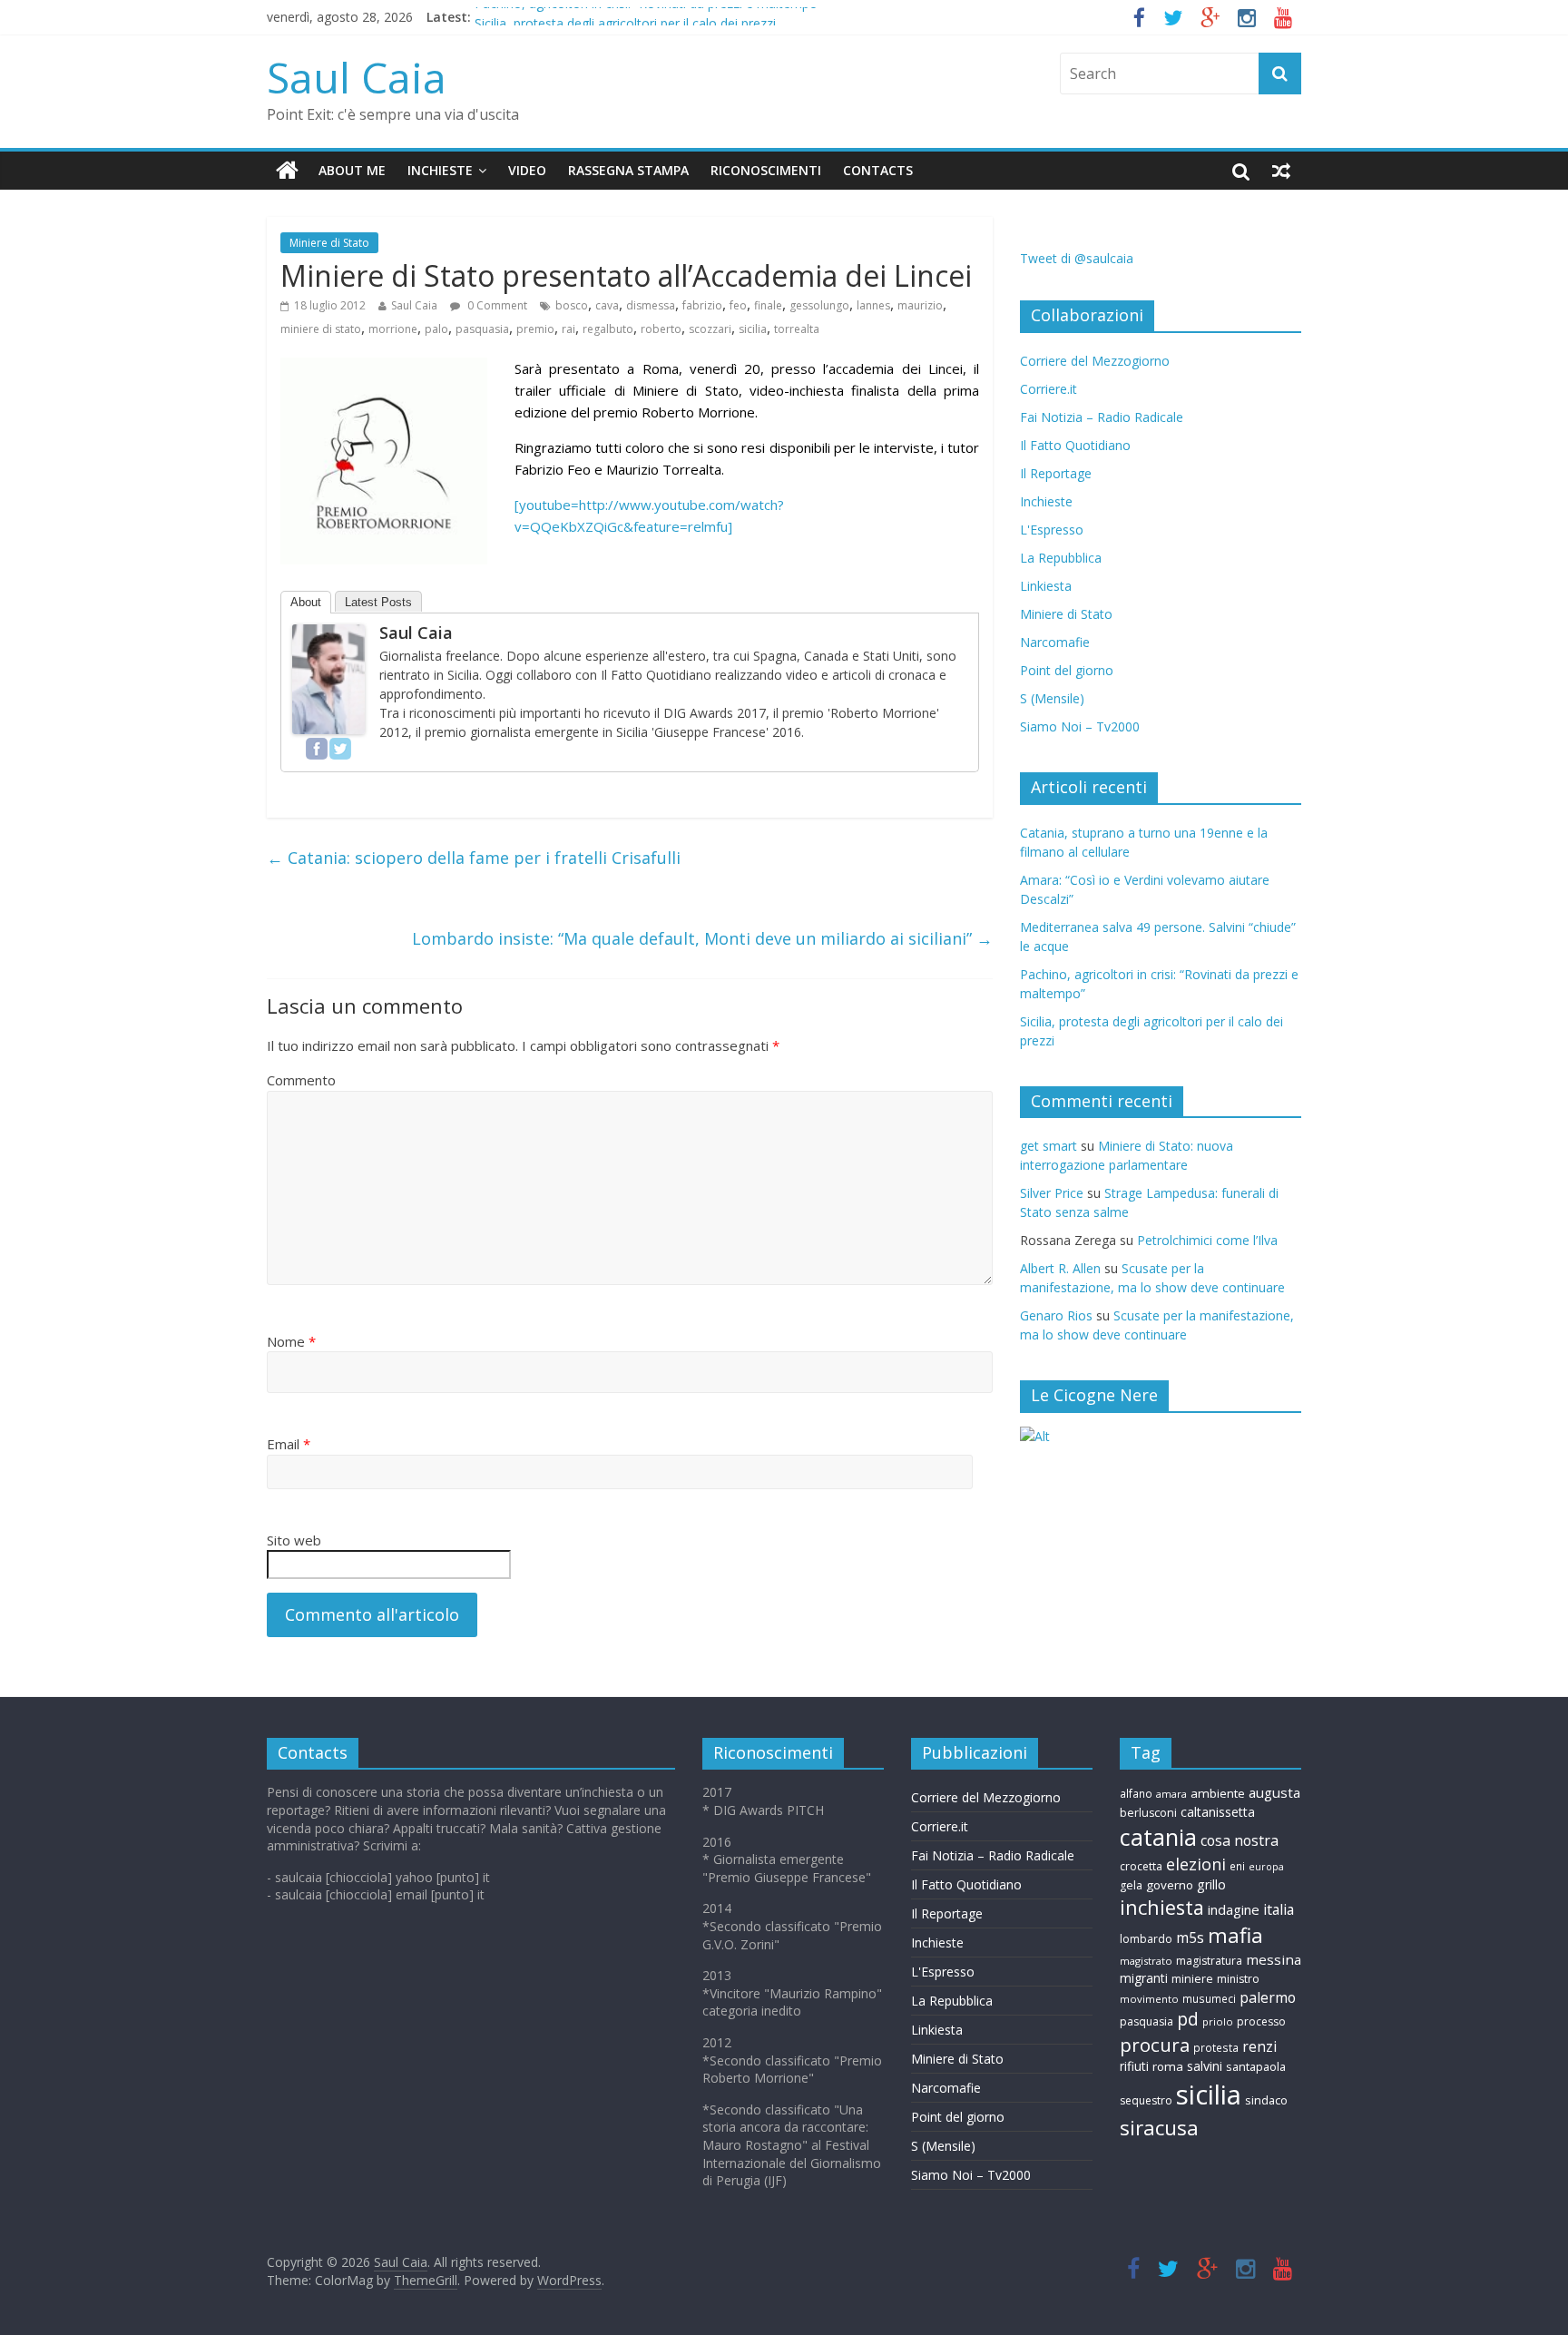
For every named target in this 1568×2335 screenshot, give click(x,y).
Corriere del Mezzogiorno (1095, 361)
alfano (1136, 1793)
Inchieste (1046, 501)
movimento (1149, 1999)
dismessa (651, 305)
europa (1266, 1867)
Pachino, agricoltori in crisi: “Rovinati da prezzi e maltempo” (648, 17)
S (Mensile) (1052, 698)
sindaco (1266, 2100)
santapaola (1256, 2066)
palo (436, 329)
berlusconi (1148, 1813)
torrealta (797, 329)
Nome (291, 1341)
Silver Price (1052, 1193)
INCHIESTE (440, 170)
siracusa (1159, 2128)
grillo (1211, 1884)
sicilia (753, 329)
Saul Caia (357, 77)
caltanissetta (1218, 1812)
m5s (1190, 1938)
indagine (1234, 1909)
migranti (1144, 1978)
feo (738, 305)
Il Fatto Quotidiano (1075, 445)
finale (768, 305)
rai (568, 329)
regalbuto (608, 329)
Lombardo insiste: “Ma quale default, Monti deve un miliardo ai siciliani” (702, 938)
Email (289, 1444)
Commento (301, 1080)
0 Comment (496, 305)
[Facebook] (317, 749)
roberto (661, 329)
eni (1237, 1866)
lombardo (1146, 1939)
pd (1188, 2019)
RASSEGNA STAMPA (628, 170)
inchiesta (1162, 1907)
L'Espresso (1052, 530)
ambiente (1218, 1793)
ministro (1238, 1979)
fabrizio (702, 305)
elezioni (1196, 1864)
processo (1261, 2021)
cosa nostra (1240, 1840)
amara (1171, 1794)
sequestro (1146, 2100)
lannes (873, 305)
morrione (393, 329)
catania (1158, 1837)
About (306, 602)
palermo (1268, 1997)
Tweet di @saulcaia (1077, 258)
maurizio (920, 305)
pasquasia (482, 329)
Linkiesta (1046, 586)
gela (1131, 1885)
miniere (1192, 1979)
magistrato (1146, 1961)
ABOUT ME (352, 170)
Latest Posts (378, 602)
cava (607, 305)
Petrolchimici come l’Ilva (1207, 1240)
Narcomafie (1055, 642)
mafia (1235, 1935)
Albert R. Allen (1060, 1268)
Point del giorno (1067, 670)
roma (1168, 2066)
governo (1170, 1885)
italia (1279, 1909)
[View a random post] (1281, 171)
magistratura (1209, 1961)
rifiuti (1134, 2066)
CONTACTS (878, 170)
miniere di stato (321, 329)
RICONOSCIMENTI (766, 170)
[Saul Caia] (287, 171)
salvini (1205, 2066)
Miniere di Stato (329, 243)
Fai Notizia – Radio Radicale (1102, 417)
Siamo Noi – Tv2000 (1080, 726)
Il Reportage (1056, 473)
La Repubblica (1061, 558)
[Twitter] (340, 749)
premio (535, 329)
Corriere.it (1049, 389)
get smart (1049, 1146)
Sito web (294, 1540)
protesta (1216, 2047)
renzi (1259, 2047)
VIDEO (527, 170)
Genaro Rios (1056, 1315)
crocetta (1141, 1866)
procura (1155, 2045)
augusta (1274, 1792)
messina (1274, 1959)
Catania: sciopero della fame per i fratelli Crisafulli (474, 858)
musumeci (1209, 1998)
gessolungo (819, 305)
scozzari (710, 329)
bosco (572, 305)
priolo (1218, 2021)
